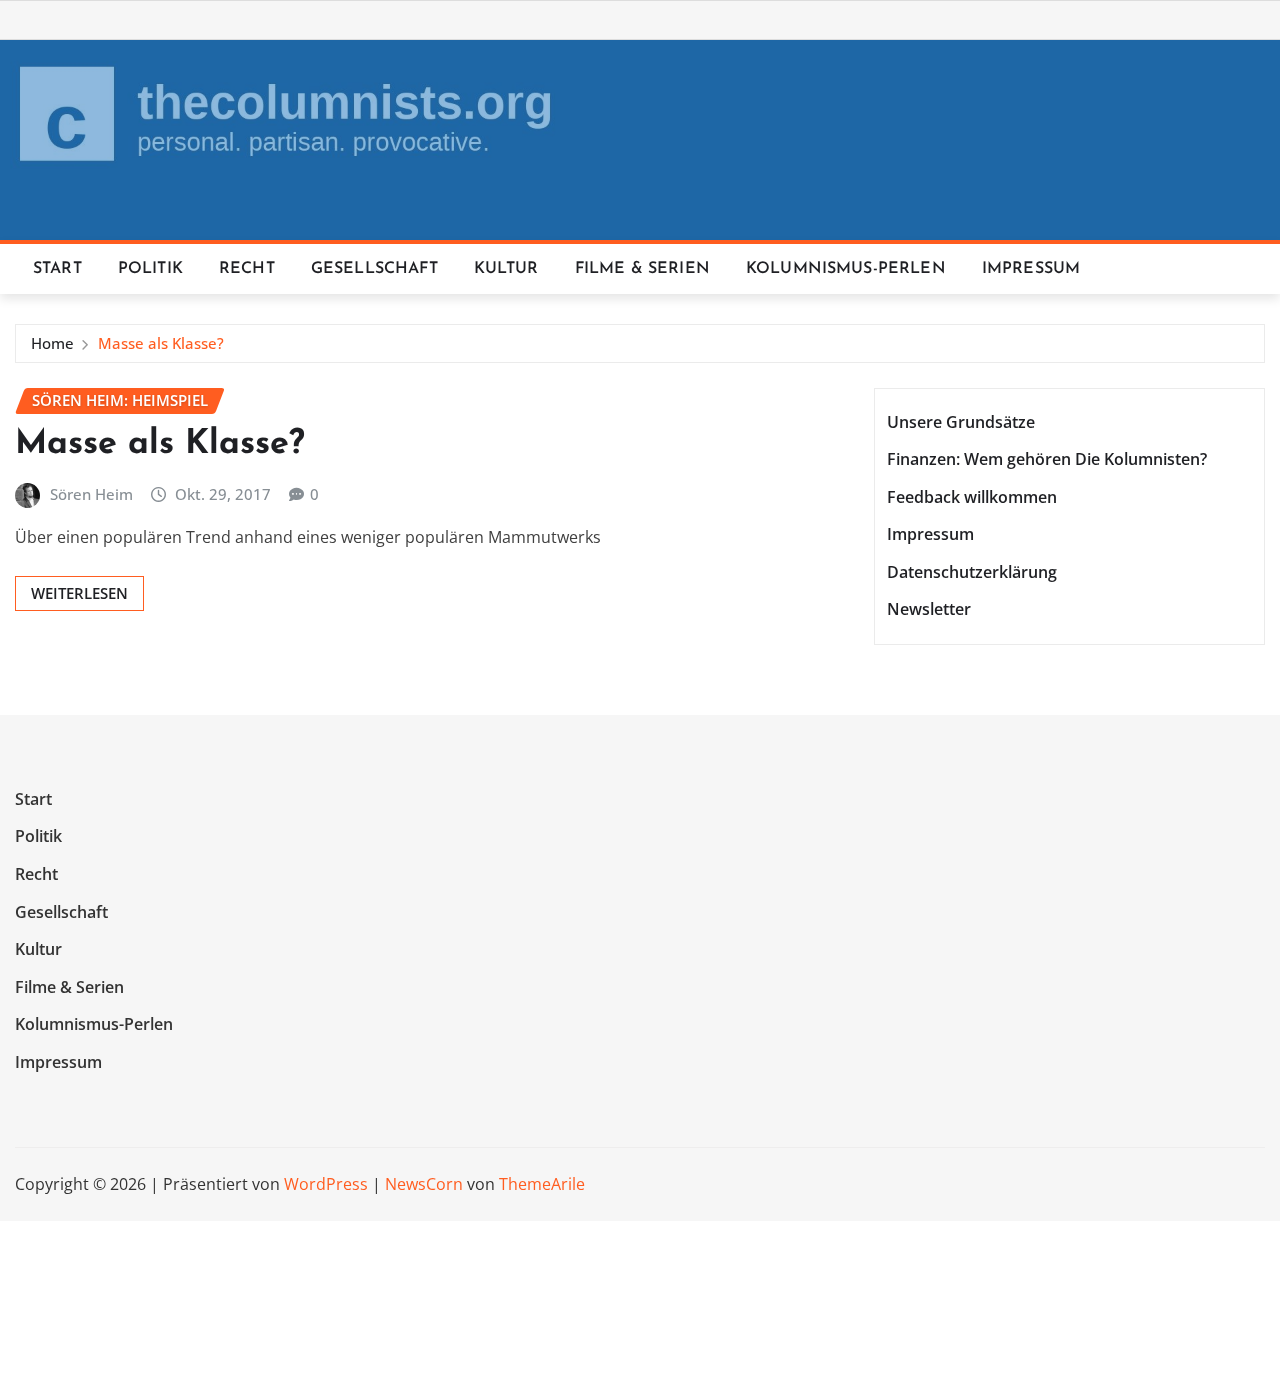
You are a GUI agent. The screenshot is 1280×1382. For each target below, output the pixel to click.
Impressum (1031, 269)
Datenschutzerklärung (972, 572)
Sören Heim (91, 494)
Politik (150, 269)
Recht (247, 269)
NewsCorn (424, 1184)
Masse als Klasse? (161, 343)
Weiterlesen (79, 593)
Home (52, 343)
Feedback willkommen (972, 497)
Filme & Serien (642, 269)
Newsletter (929, 610)
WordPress (326, 1184)
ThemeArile (542, 1184)
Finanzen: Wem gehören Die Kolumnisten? (1047, 459)
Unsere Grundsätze (961, 422)
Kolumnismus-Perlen (846, 269)
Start (57, 269)
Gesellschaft (374, 269)
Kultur (506, 269)
